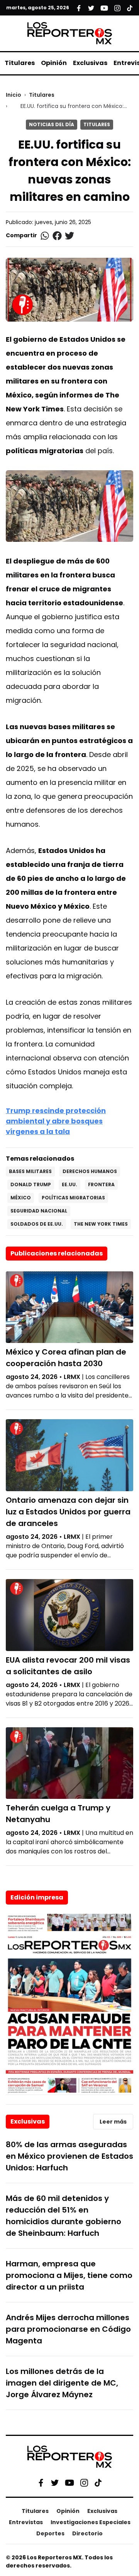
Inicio (14, 95)
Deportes (50, 2533)
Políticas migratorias (73, 1198)
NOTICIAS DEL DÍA (52, 124)
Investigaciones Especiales (91, 2522)
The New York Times (101, 1224)
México (21, 1198)
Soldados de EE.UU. (37, 1224)
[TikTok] (98, 2482)
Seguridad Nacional (39, 1211)
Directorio (87, 2533)
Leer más (113, 2122)
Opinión (54, 63)
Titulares (20, 63)
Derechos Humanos (90, 1171)
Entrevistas (26, 2522)
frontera (101, 1184)
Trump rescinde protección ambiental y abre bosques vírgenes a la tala (56, 1121)
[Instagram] (84, 2482)
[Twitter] (55, 2482)
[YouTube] (69, 2483)
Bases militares (30, 1171)
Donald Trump (31, 1184)
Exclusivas (90, 63)
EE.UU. (69, 1184)
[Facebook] (41, 2482)
